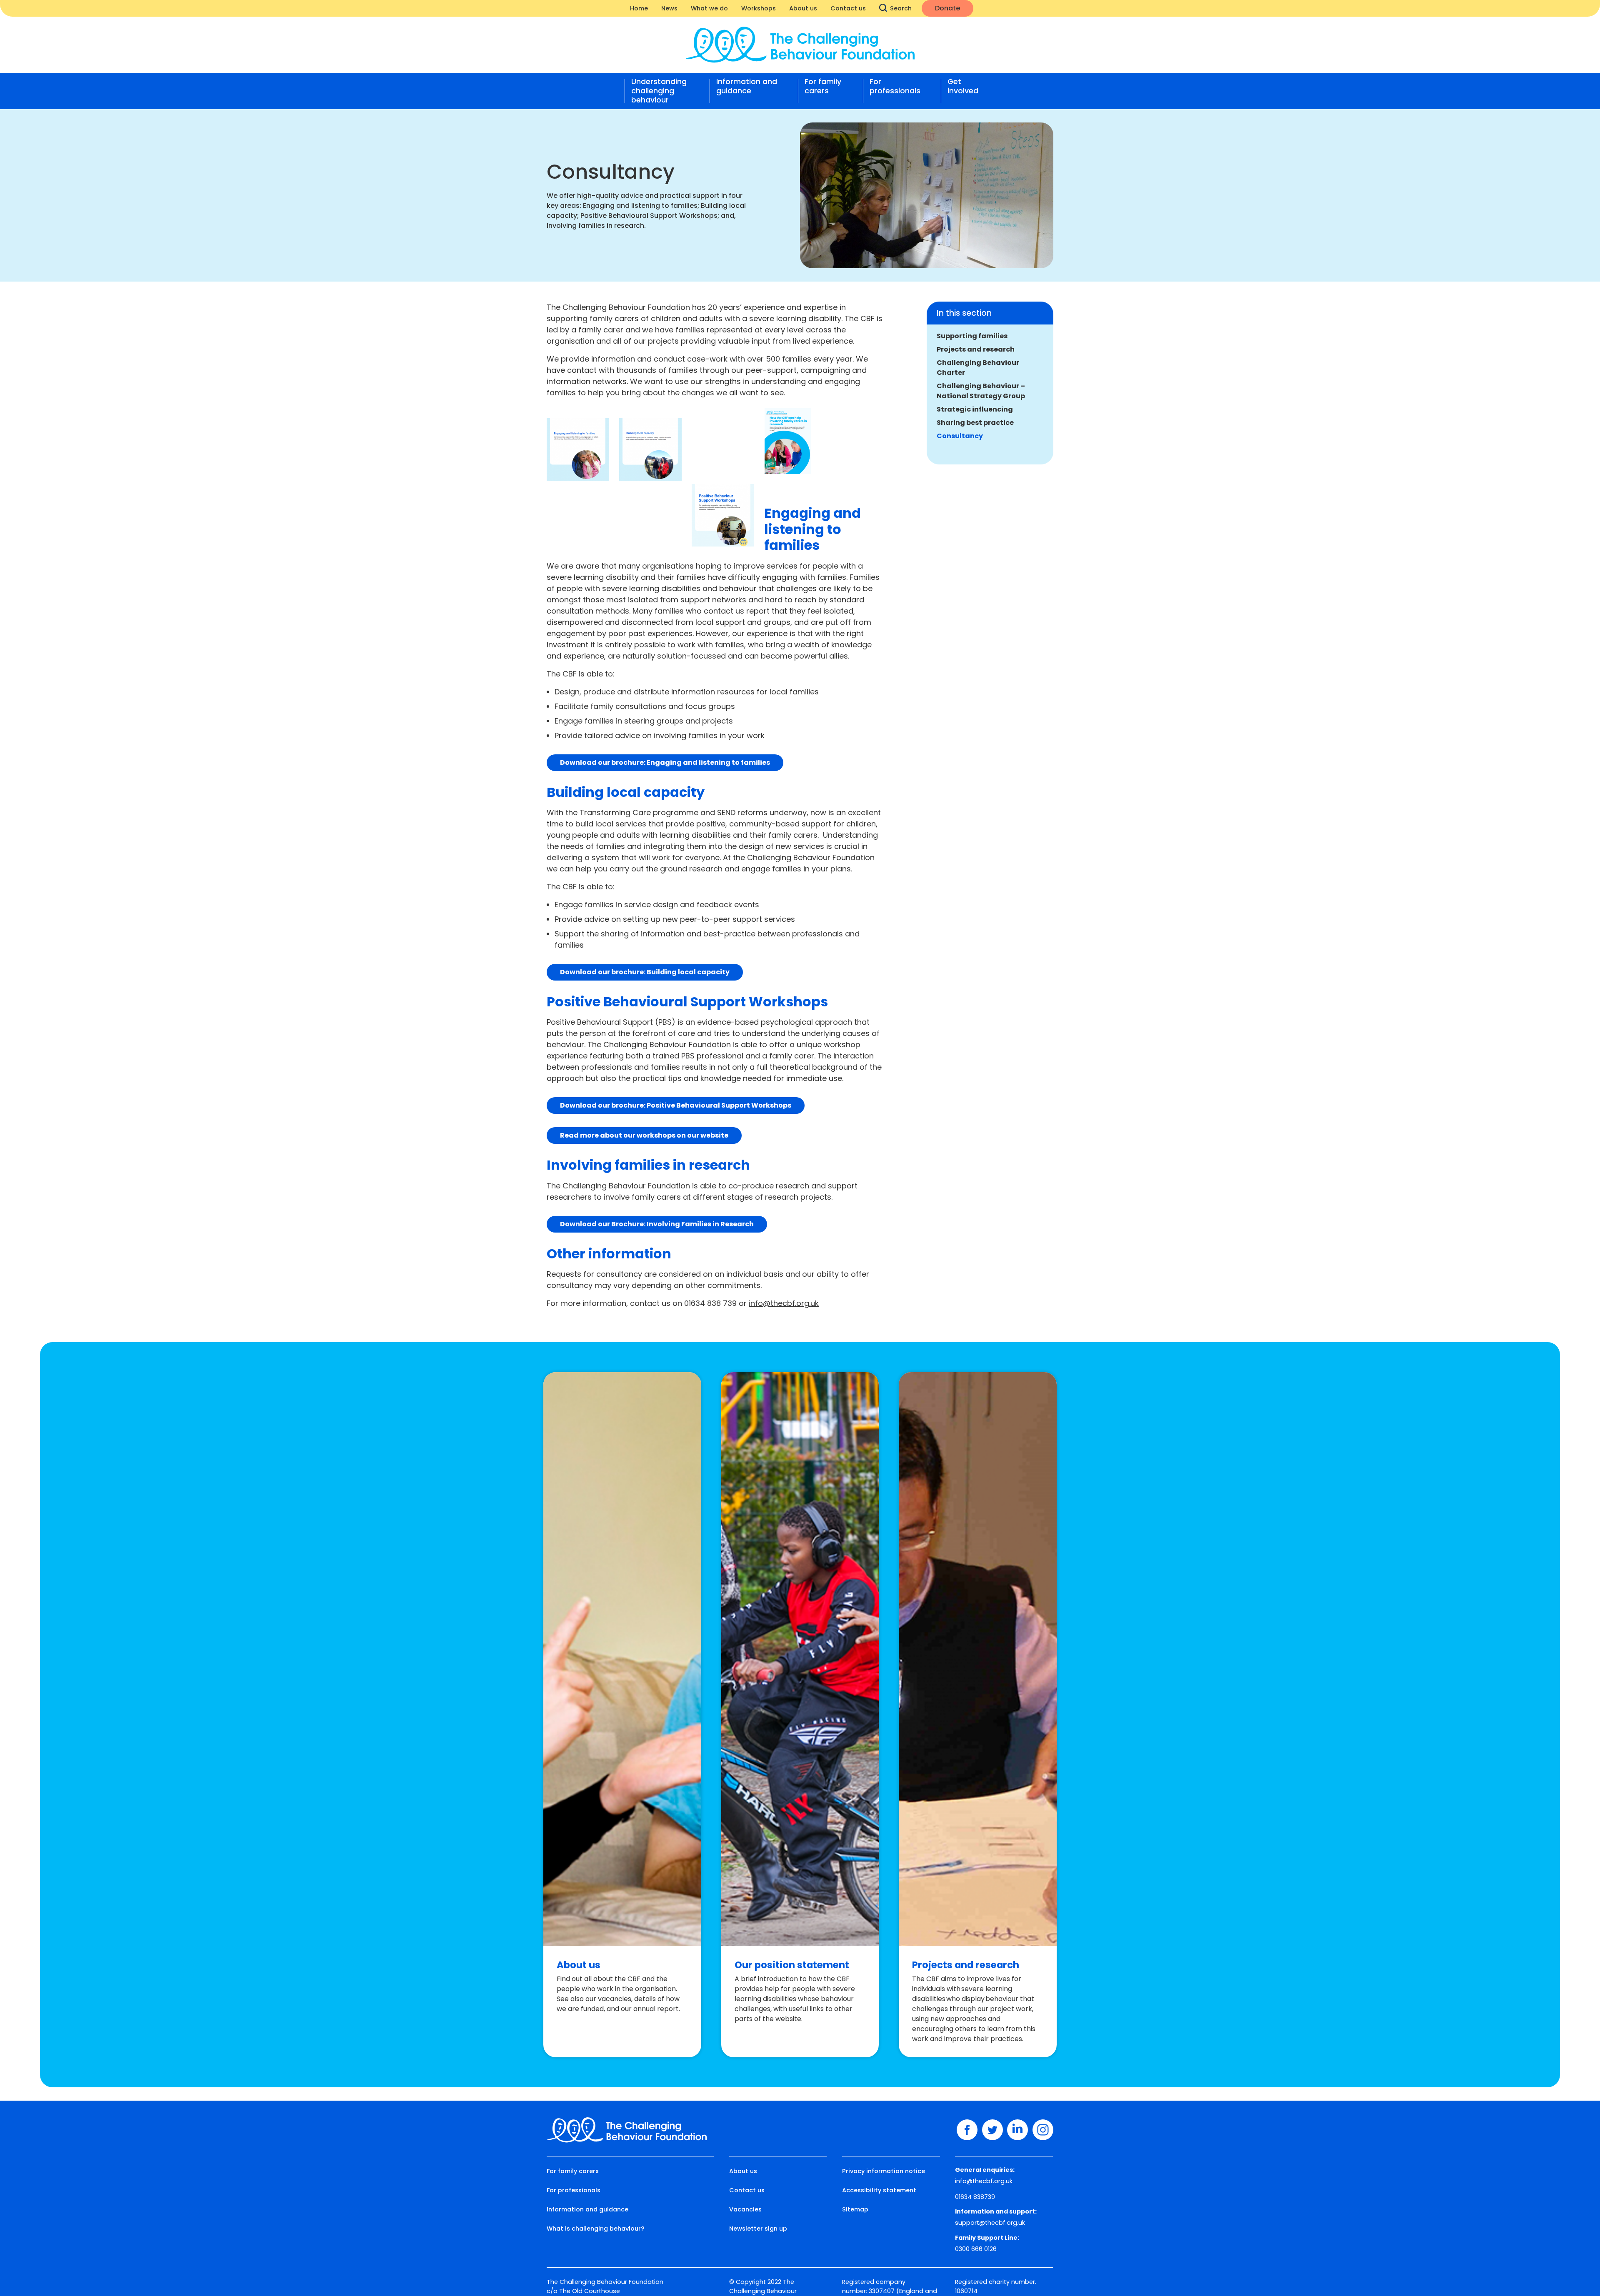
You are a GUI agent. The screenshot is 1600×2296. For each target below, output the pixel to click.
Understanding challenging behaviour (659, 91)
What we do (709, 8)
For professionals (895, 86)
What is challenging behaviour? (595, 2229)
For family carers (823, 86)
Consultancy (960, 436)
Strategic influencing (975, 409)
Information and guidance (747, 86)
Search (901, 8)
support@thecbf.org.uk (990, 2223)
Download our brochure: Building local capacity (645, 972)
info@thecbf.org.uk (784, 1303)
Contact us (848, 8)
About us (803, 8)
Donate (947, 8)
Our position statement (792, 1965)
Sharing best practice (975, 423)
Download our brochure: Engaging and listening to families (665, 762)
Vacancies (745, 2209)
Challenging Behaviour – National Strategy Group (981, 391)
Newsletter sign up (758, 2229)
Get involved (963, 86)
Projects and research (976, 349)
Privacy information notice (884, 2171)
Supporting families (972, 336)
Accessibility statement (879, 2190)
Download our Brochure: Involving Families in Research (657, 1224)
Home (639, 8)
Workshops (759, 8)
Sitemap (855, 2209)
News (669, 8)
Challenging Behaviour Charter (978, 368)
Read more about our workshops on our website (644, 1135)
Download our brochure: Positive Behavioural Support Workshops (676, 1105)
